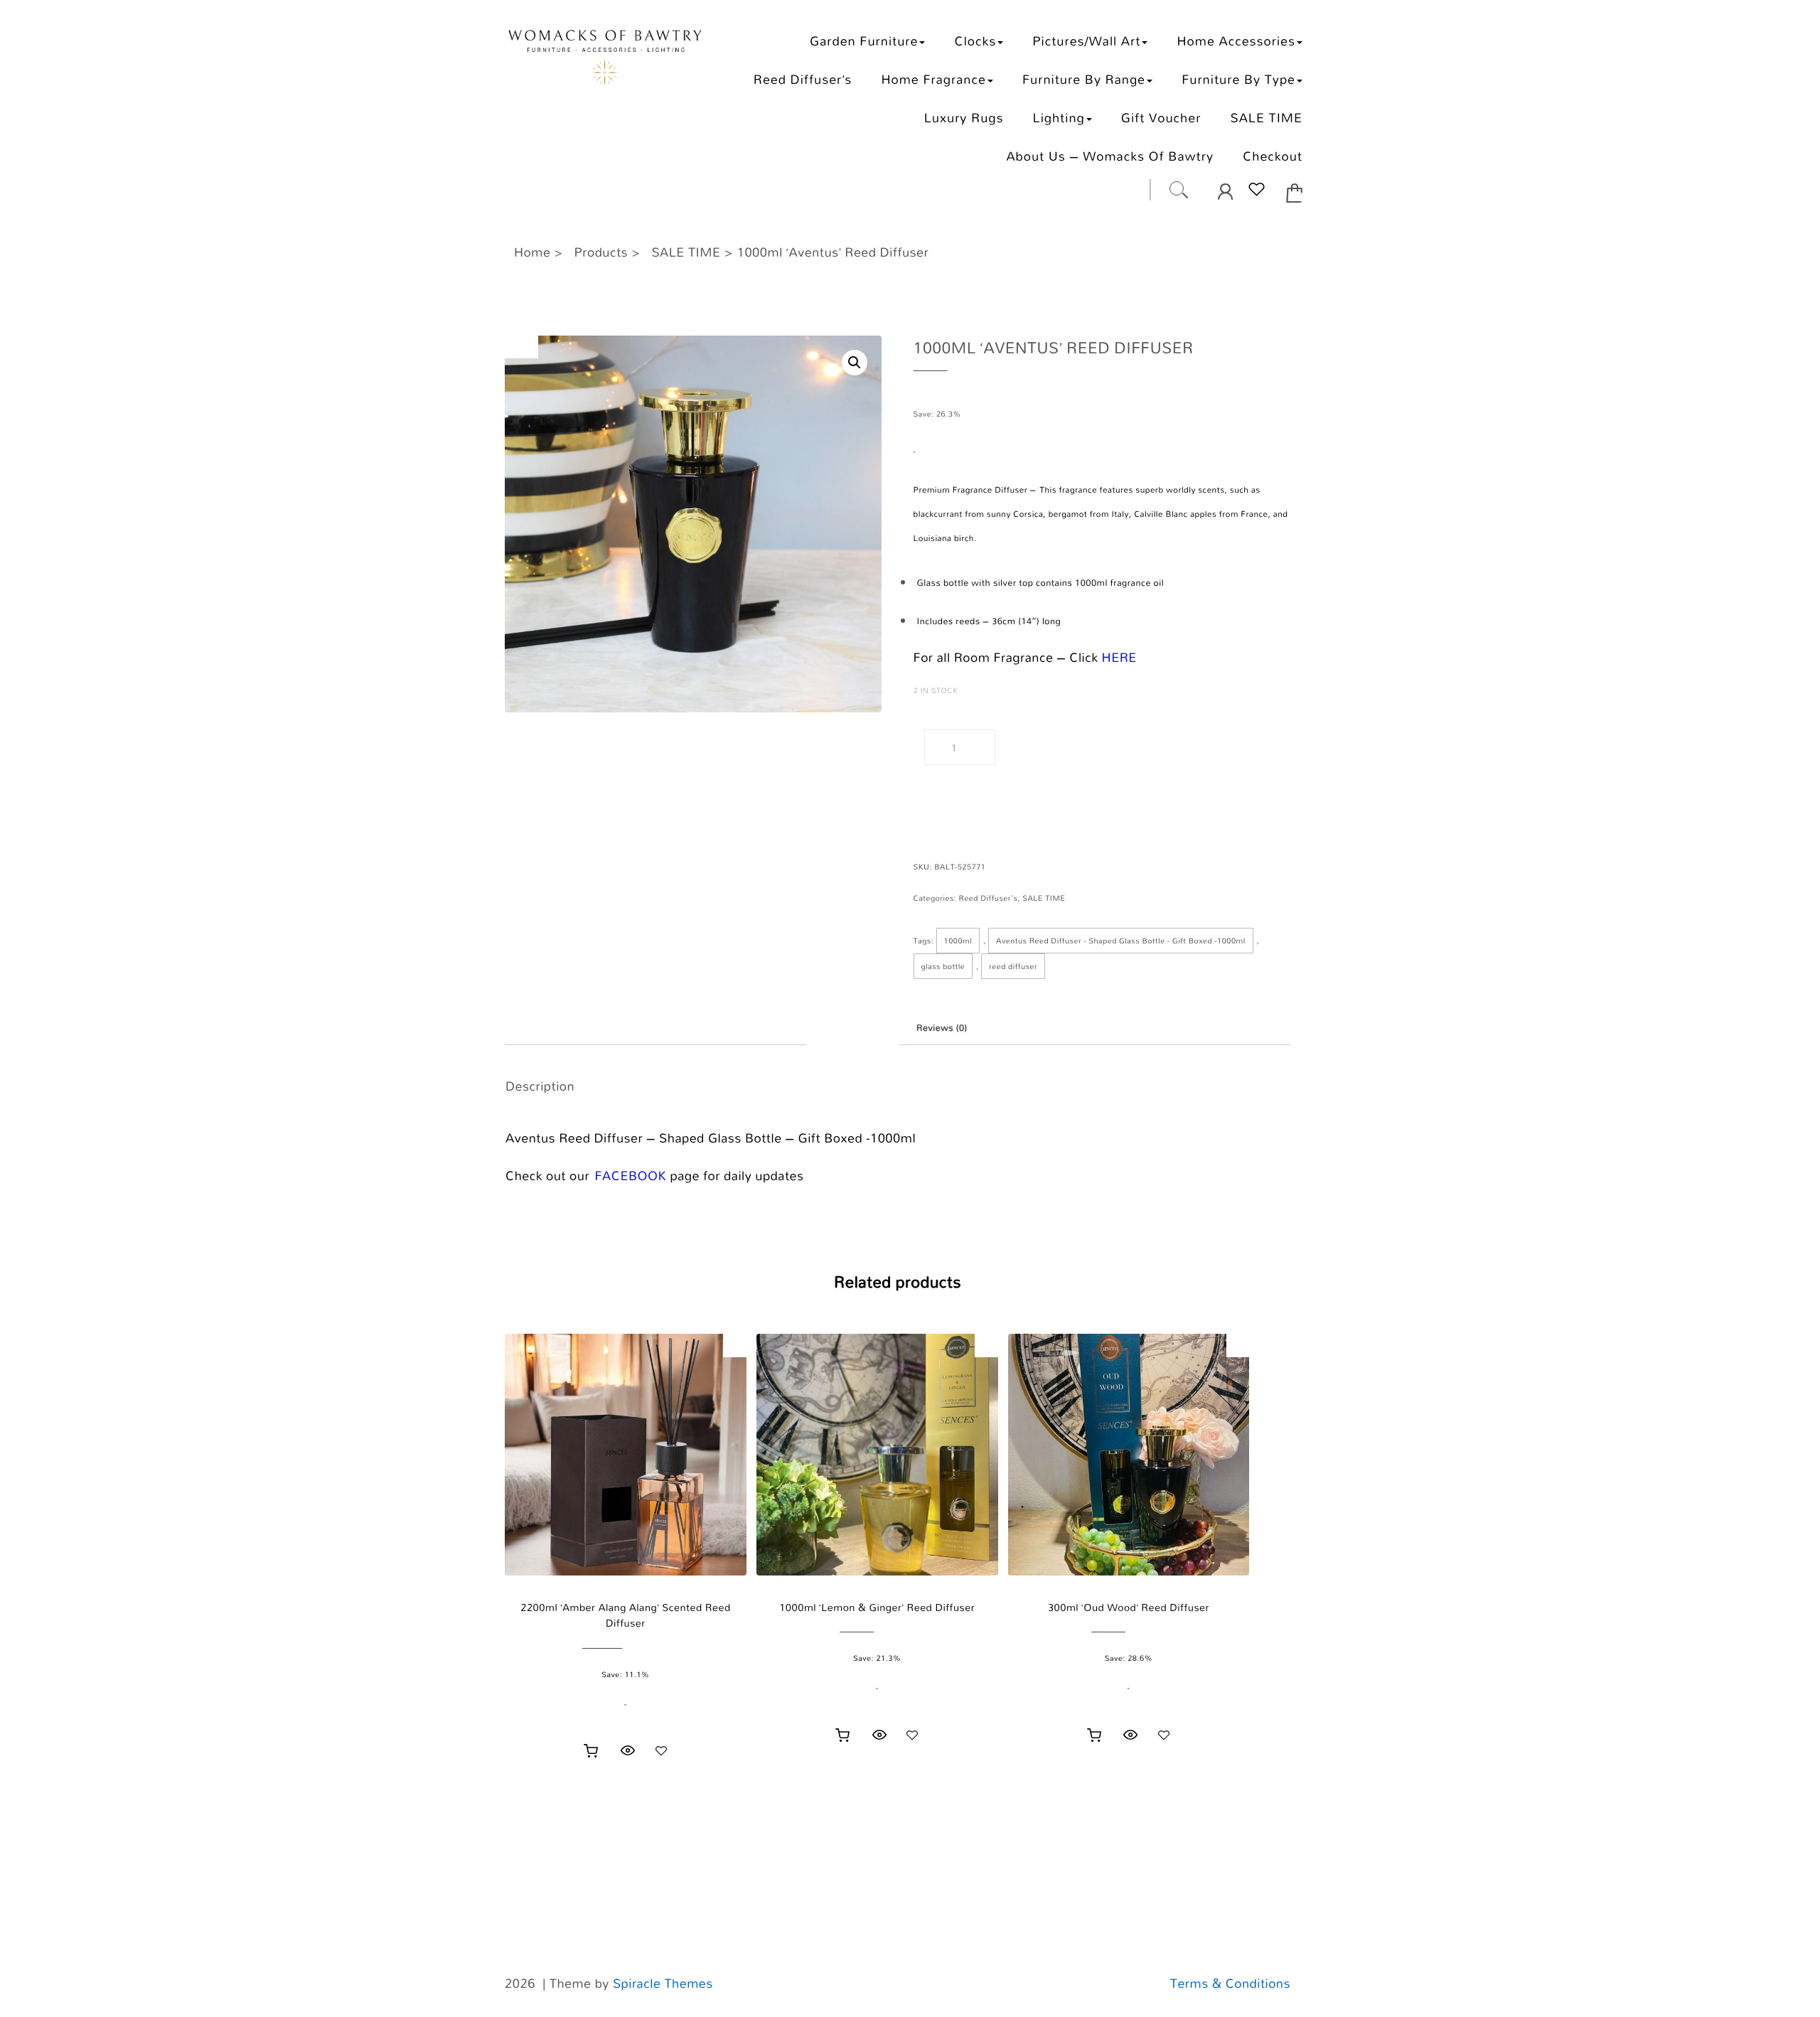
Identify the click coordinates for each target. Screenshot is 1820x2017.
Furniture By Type (1238, 79)
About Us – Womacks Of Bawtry (1110, 156)
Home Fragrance (933, 79)
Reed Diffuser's (989, 898)
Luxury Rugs (964, 118)
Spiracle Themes (663, 1984)
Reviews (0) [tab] (942, 1028)
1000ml (958, 941)
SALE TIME (1266, 118)
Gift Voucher (1161, 118)
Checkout (1273, 156)
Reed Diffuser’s (803, 79)
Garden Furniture (864, 41)
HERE (1119, 658)
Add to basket (1055, 748)
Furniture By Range (1084, 79)
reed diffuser (1013, 966)
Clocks (976, 41)
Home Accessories (1236, 41)
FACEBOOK (631, 1176)
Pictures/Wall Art (1086, 41)
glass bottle (943, 966)
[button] (855, 363)
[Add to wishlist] (661, 1750)
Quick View (628, 1750)
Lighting (1059, 118)
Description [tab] (852, 1028)
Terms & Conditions (1230, 1984)
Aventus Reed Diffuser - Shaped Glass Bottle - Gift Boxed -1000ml (1121, 941)
